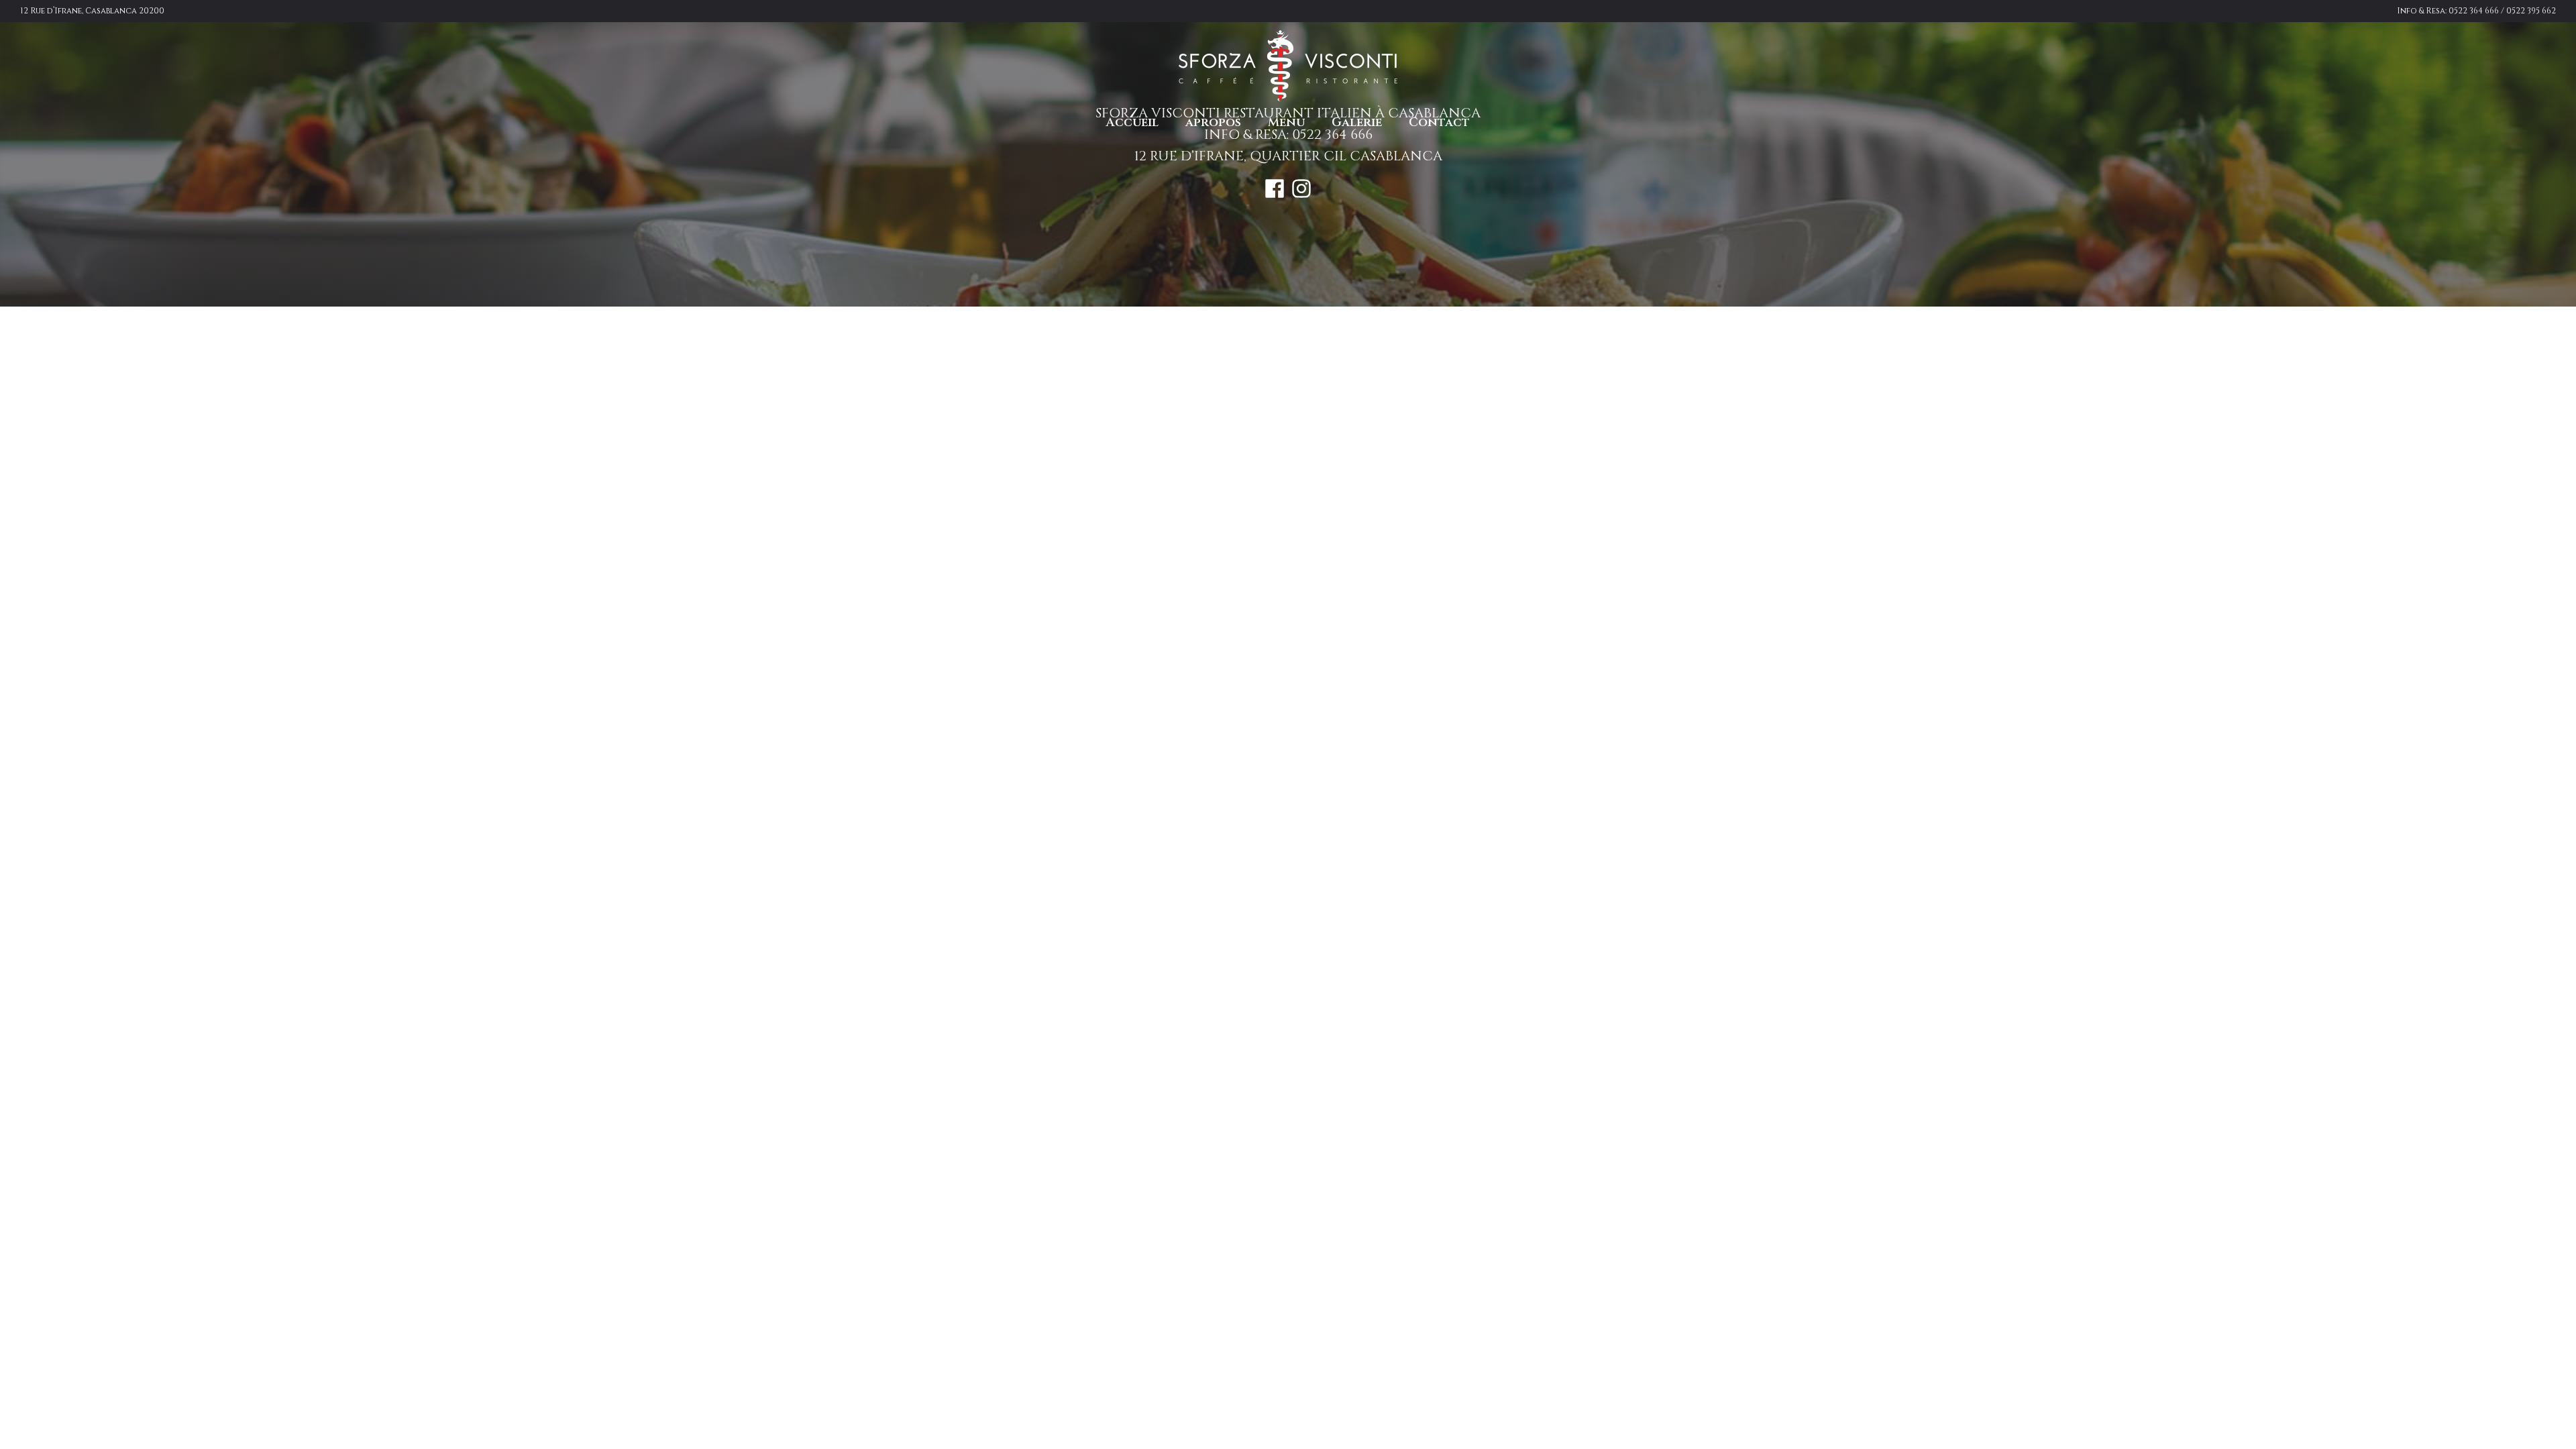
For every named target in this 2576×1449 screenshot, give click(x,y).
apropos (1213, 122)
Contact (1439, 122)
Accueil (1132, 122)
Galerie (1357, 122)
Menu (1286, 122)
